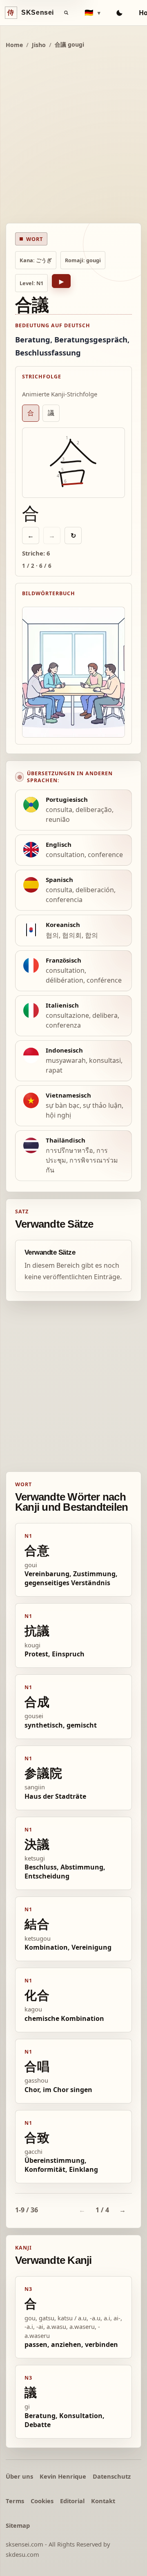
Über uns (19, 2476)
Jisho (39, 45)
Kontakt (103, 2501)
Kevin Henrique (63, 2476)
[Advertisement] (73, 137)
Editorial (72, 2501)
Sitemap (18, 2525)
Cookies (42, 2501)
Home (14, 45)
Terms (15, 2501)
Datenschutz (112, 2476)
